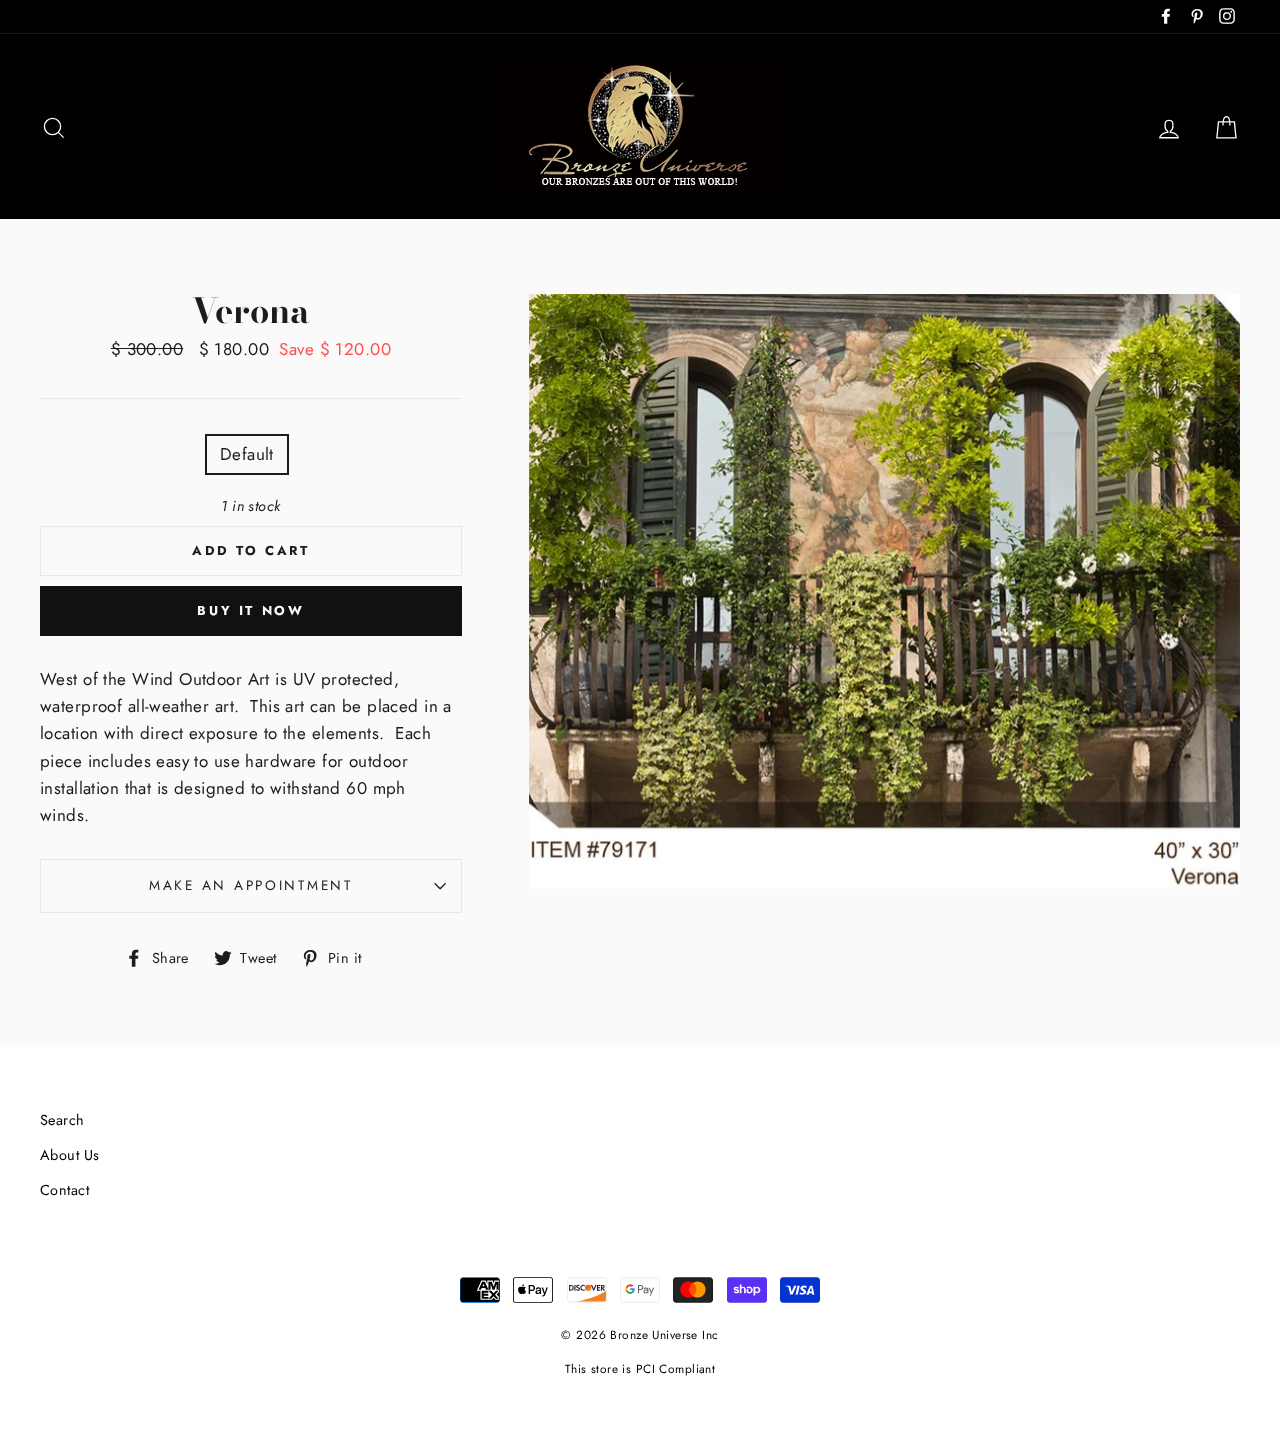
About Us (69, 1155)
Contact (64, 1190)
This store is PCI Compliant (640, 1368)
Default (247, 454)
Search (62, 1120)
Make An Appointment (251, 885)
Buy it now (250, 610)
